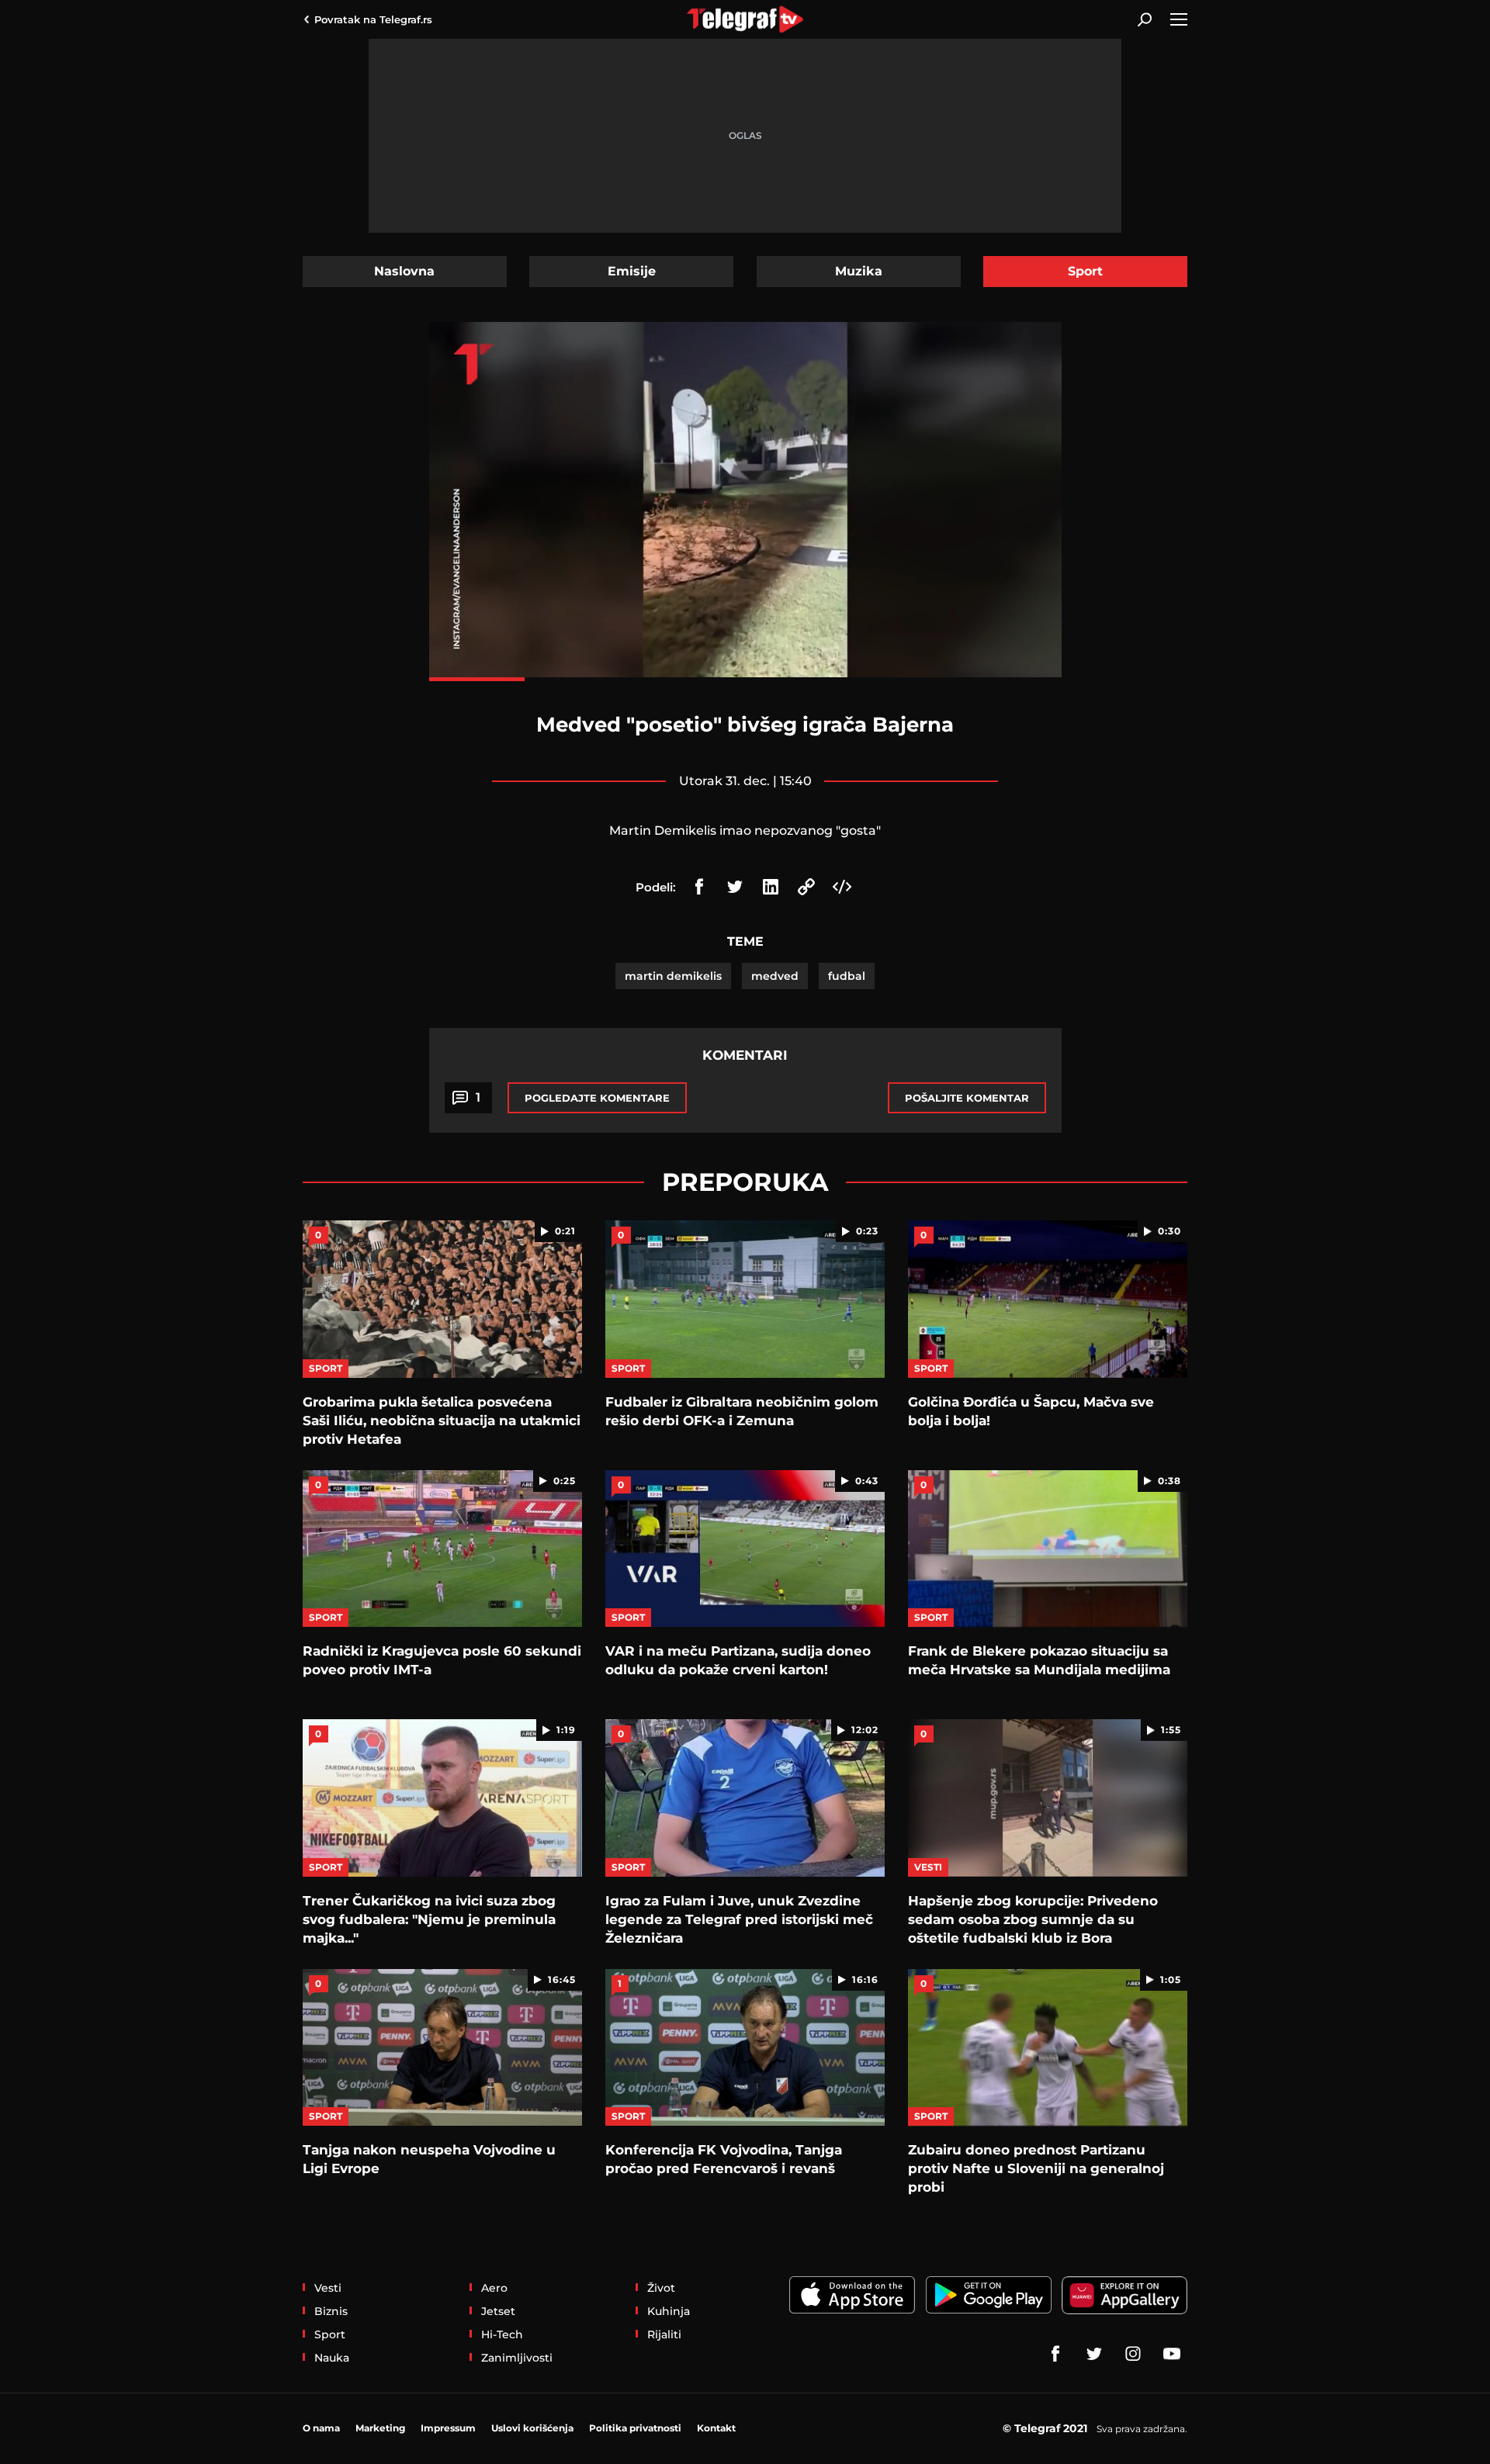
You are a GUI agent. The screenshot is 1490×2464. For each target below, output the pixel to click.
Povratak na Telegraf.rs (373, 19)
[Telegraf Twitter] (1094, 2354)
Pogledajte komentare (597, 1098)
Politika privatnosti (635, 2428)
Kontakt (716, 2428)
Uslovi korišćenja (532, 2428)
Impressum (448, 2428)
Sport (1085, 271)
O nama (321, 2428)
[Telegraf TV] (1172, 2354)
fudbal (847, 976)
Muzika (859, 271)
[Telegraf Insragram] (1133, 2354)
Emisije (632, 271)
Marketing (380, 2428)
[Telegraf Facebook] (1055, 2354)
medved (775, 976)
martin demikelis (673, 976)
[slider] (745, 679)
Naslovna (404, 271)
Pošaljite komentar (967, 1098)
